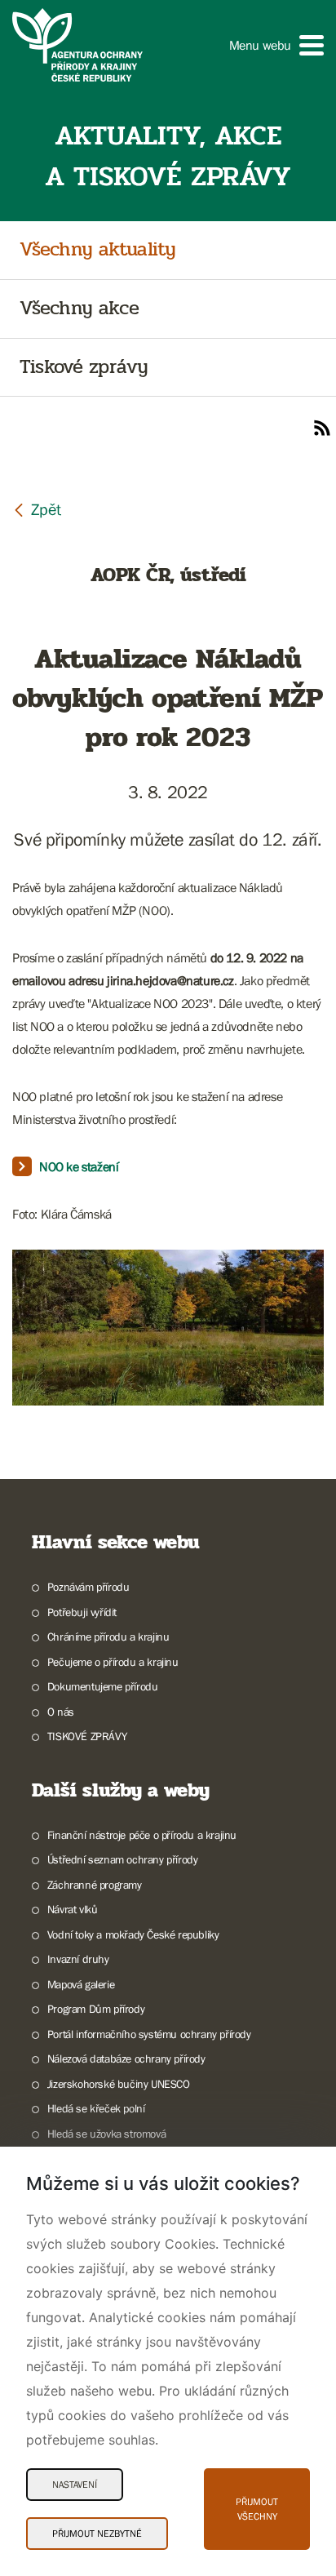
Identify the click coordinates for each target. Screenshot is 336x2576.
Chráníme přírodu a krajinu (108, 1637)
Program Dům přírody (96, 2009)
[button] (276, 45)
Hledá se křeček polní (96, 2108)
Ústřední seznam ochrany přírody (122, 1859)
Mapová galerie (81, 1984)
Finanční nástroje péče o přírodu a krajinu (142, 1835)
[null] (37, 509)
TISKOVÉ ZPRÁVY (87, 1736)
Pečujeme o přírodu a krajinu (113, 1662)
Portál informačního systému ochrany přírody (149, 2034)
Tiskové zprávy (84, 368)
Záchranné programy (95, 1885)
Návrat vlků (72, 1909)
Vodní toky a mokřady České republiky (133, 1934)
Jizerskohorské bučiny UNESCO (119, 2084)
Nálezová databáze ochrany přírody (126, 2059)
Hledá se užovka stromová (106, 2134)
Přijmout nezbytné (97, 2534)
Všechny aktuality (97, 250)
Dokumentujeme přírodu (102, 1686)
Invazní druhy (78, 1959)
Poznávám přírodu (88, 1587)
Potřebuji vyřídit (82, 1612)
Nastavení (75, 2485)
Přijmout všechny (257, 2509)
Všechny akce (79, 309)
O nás (61, 1712)
